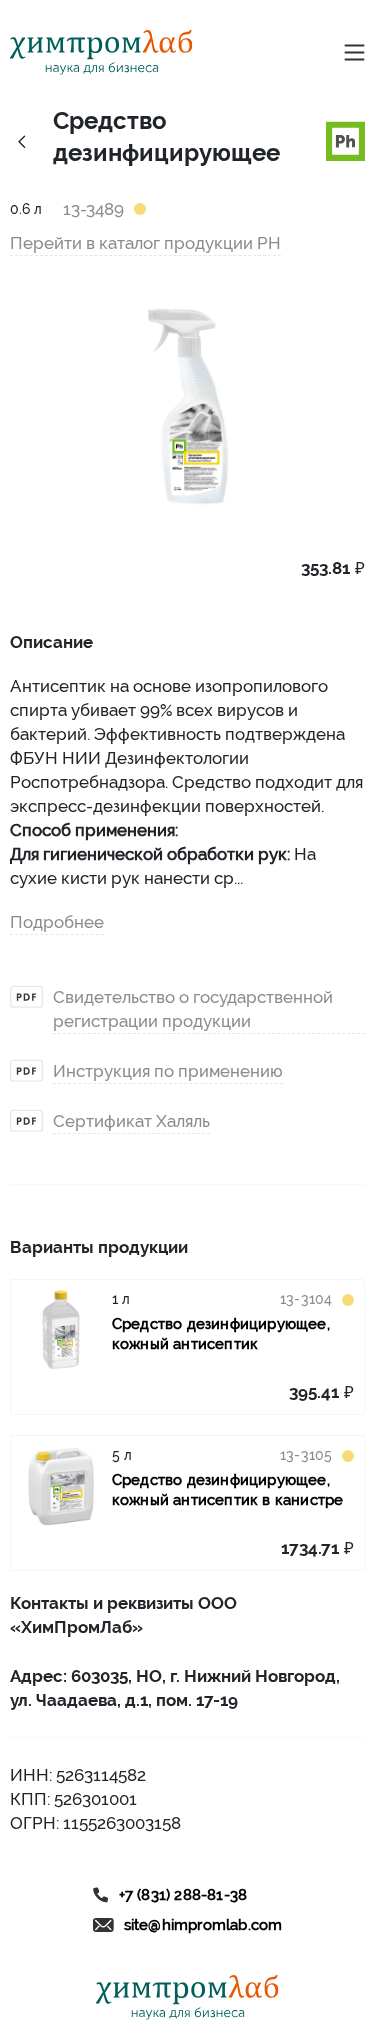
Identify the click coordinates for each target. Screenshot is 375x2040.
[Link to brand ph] (346, 139)
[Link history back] (21, 141)
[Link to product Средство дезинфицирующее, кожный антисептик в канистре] (61, 1486)
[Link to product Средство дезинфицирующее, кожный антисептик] (61, 1330)
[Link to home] (101, 52)
